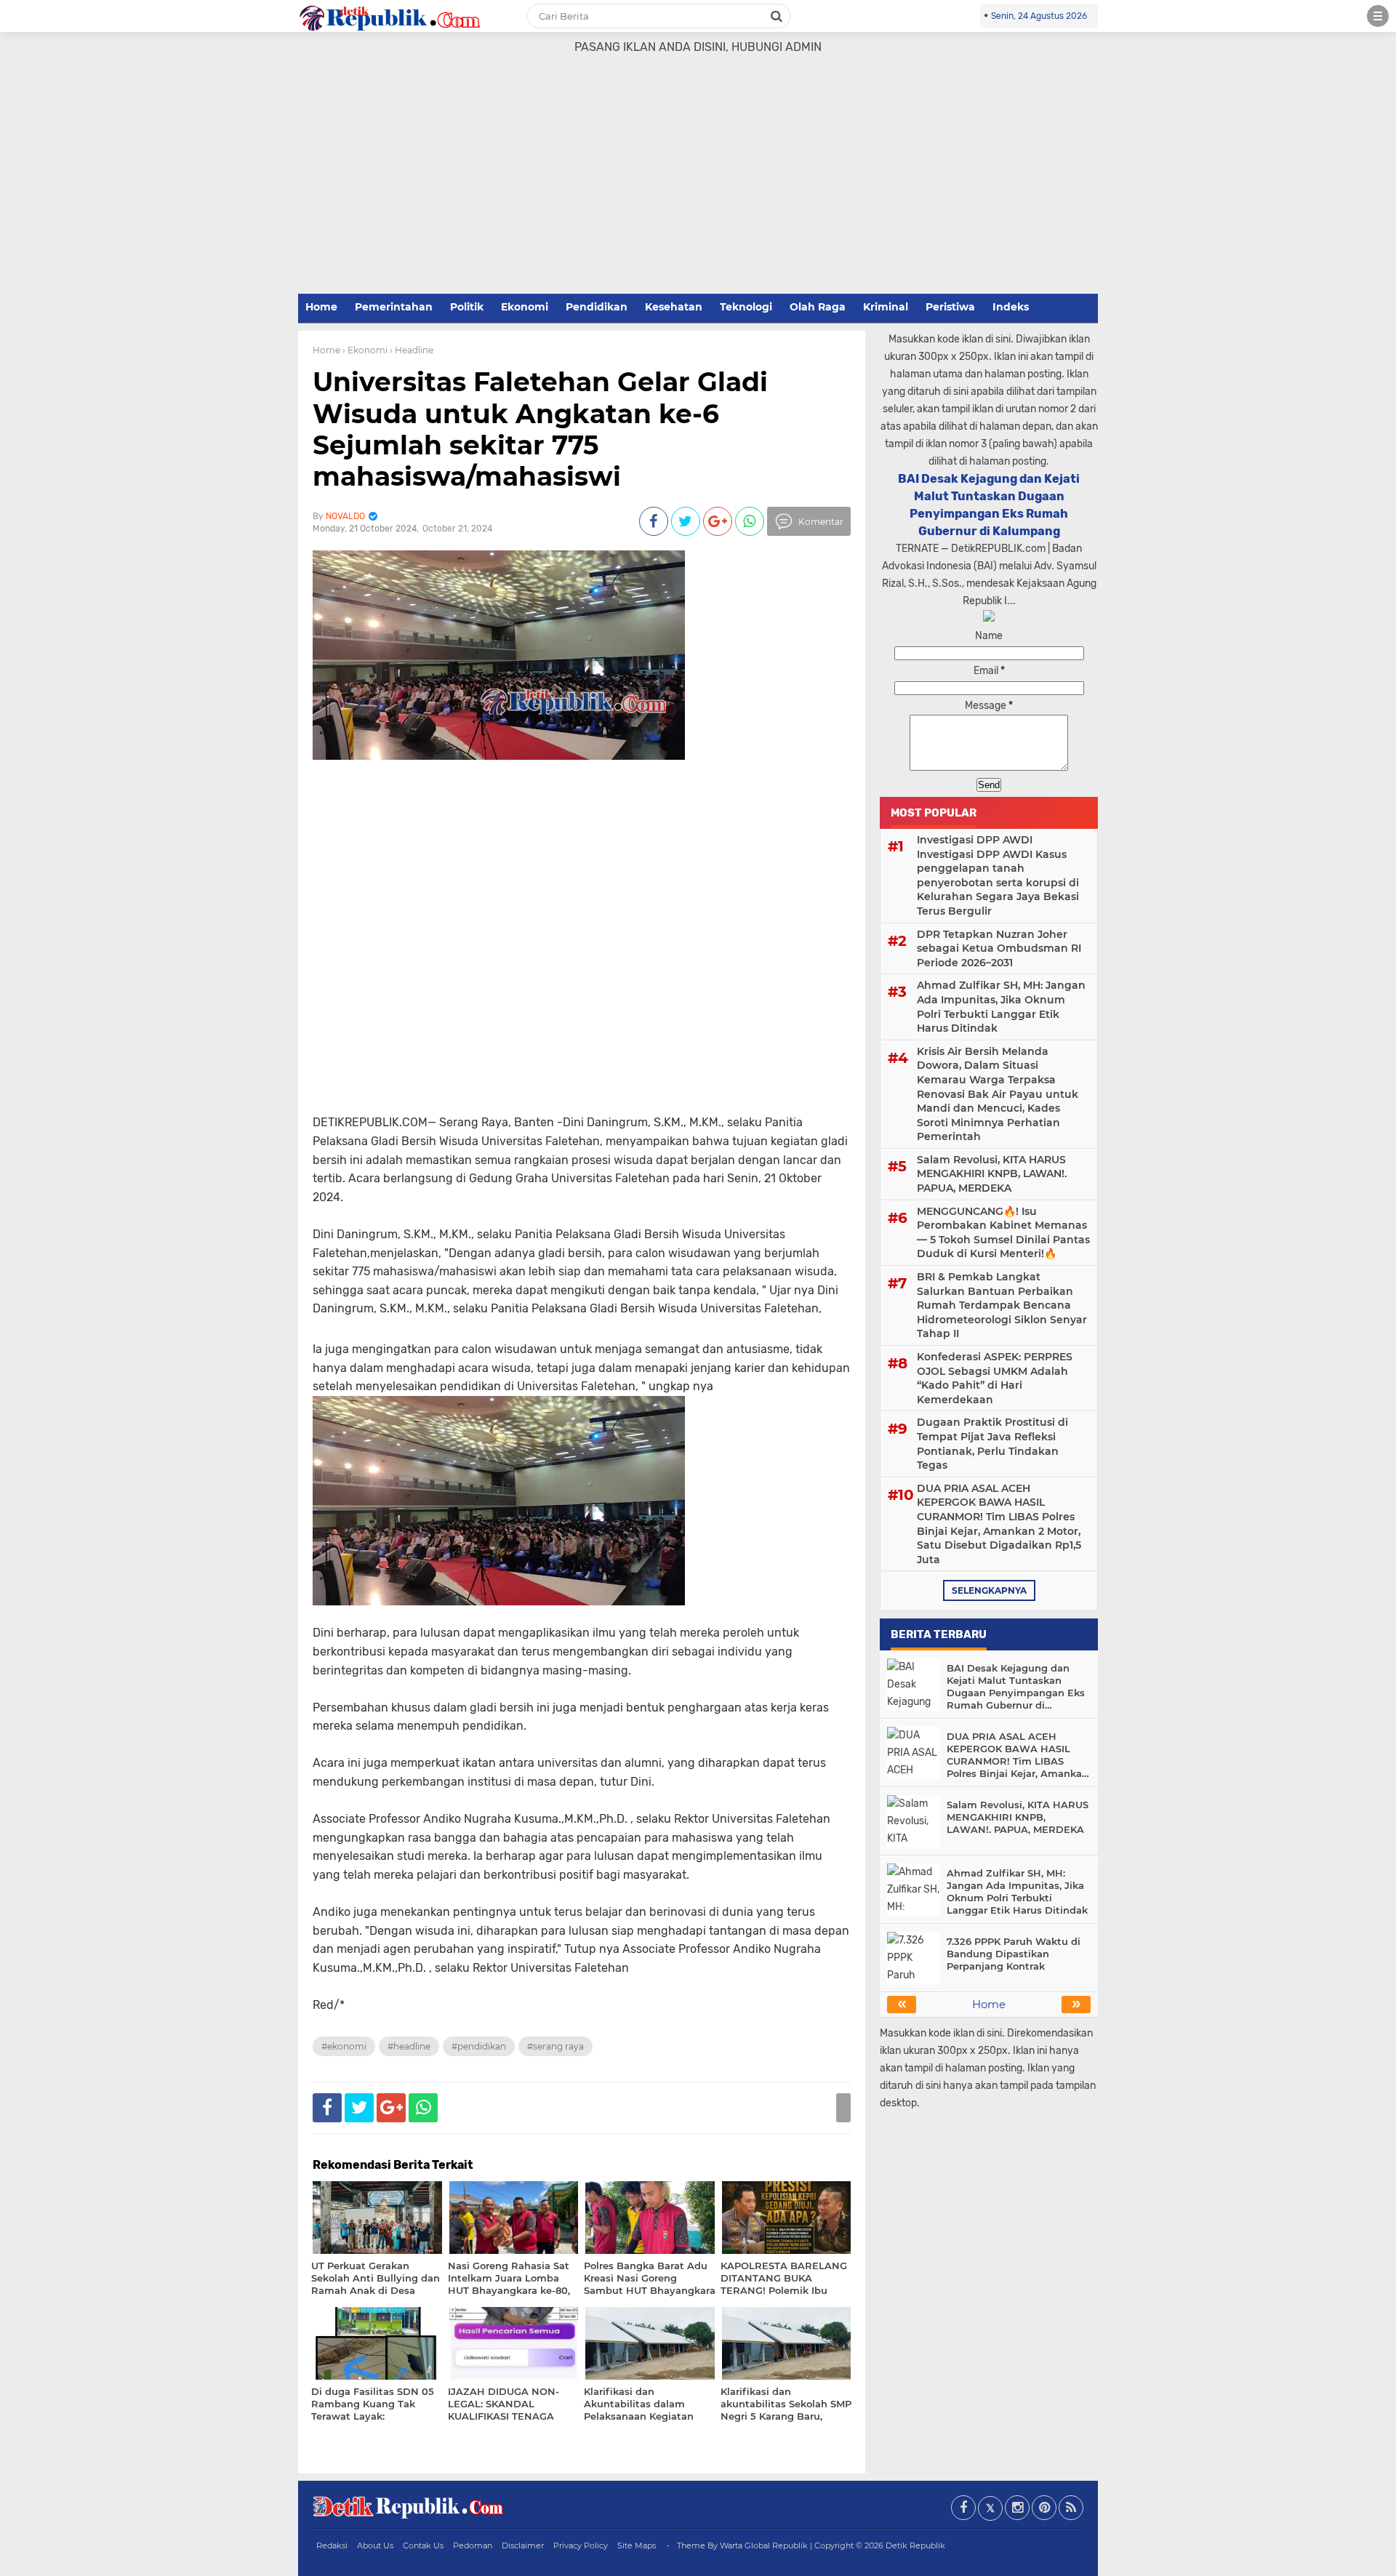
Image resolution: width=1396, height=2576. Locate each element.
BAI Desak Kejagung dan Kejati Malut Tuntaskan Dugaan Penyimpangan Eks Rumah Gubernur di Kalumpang (1016, 1687)
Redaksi (332, 2545)
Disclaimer (523, 2545)
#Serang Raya (555, 2046)
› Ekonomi (365, 350)
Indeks (1011, 307)
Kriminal (886, 307)
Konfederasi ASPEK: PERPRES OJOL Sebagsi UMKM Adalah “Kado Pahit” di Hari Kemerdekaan (995, 1378)
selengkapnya (989, 1590)
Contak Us (423, 2545)
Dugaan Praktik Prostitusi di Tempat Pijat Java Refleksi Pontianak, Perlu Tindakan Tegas (992, 1444)
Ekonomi (525, 307)
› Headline (412, 350)
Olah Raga (818, 307)
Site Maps (637, 2545)
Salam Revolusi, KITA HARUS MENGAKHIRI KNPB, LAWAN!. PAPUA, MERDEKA (992, 1174)
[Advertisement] (698, 182)
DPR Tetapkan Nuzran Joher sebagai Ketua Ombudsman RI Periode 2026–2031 (999, 948)
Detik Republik (915, 2545)
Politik (467, 307)
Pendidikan (597, 307)
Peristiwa (950, 307)
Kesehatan (674, 307)
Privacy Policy (581, 2545)
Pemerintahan (394, 307)
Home (321, 307)
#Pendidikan (479, 2046)
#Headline (409, 2046)
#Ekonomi (344, 2046)
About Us (375, 2545)
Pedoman (473, 2545)
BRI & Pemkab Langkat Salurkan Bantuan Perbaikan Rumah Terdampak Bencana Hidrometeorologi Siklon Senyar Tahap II (1002, 1305)
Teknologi (746, 307)
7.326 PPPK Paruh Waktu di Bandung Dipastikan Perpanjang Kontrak (1014, 1954)
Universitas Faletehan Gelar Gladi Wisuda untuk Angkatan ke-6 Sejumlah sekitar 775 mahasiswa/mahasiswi (540, 429)
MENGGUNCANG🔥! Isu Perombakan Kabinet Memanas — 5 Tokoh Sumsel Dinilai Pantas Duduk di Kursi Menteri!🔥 (1003, 1233)
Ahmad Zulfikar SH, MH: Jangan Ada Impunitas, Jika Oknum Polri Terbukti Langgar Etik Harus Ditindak (1001, 1007)
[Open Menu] (1378, 16)
